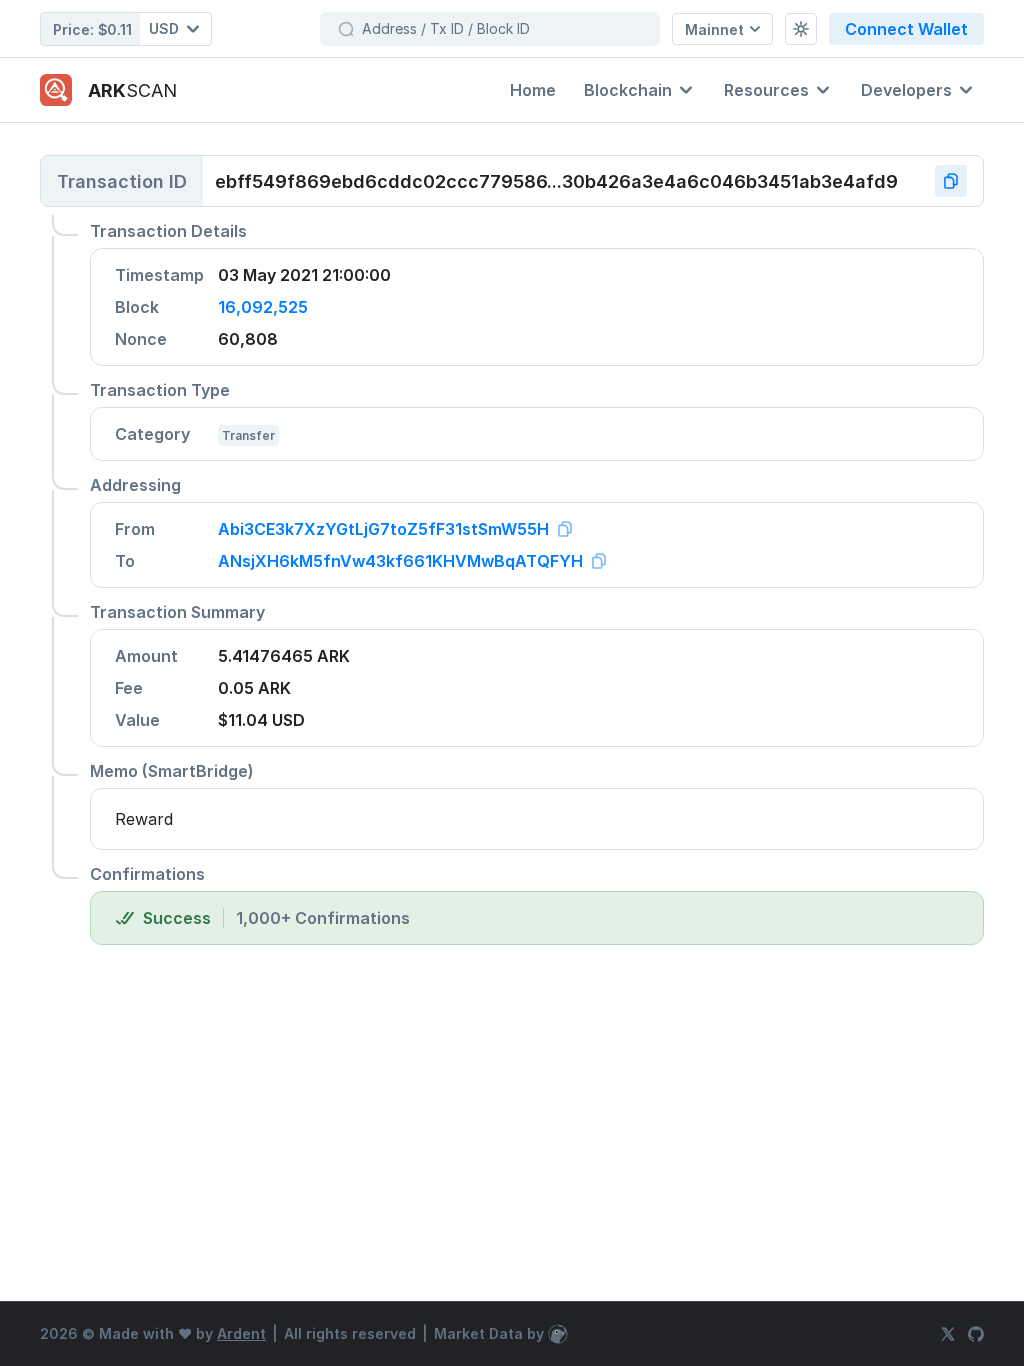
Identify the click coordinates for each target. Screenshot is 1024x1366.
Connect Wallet (906, 29)
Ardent (241, 1333)
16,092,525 (263, 307)
